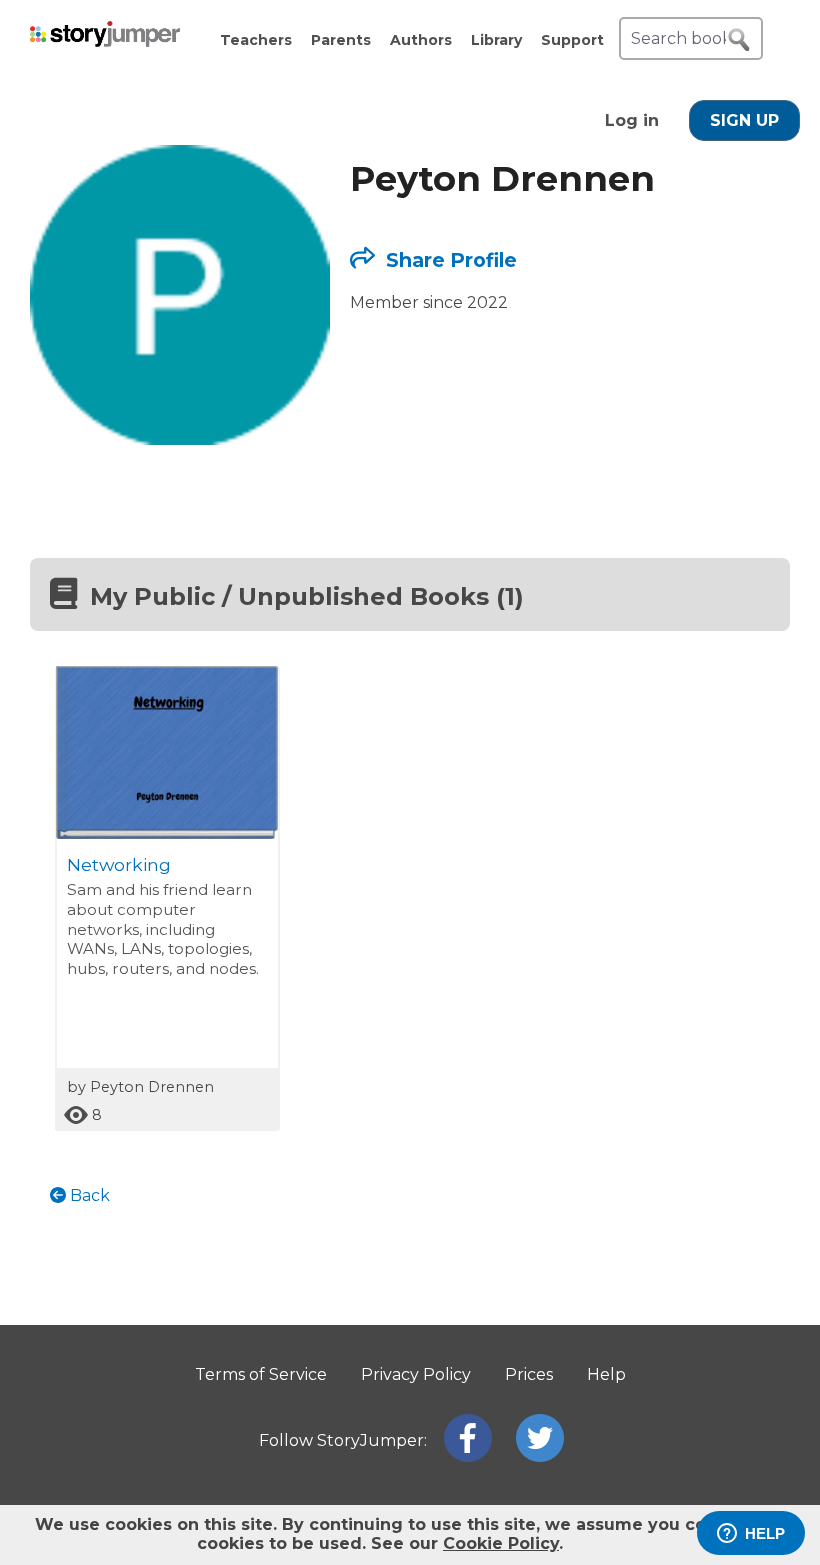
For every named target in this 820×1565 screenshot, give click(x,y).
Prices (529, 1374)
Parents (341, 40)
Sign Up (744, 120)
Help (606, 1374)
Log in (632, 120)
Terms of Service (261, 1374)
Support (572, 40)
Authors (421, 40)
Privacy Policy (416, 1374)
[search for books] (739, 40)
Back (88, 1195)
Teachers (256, 40)
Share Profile (449, 260)
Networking (119, 864)
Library (496, 40)
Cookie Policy (501, 1543)
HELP (765, 1533)
